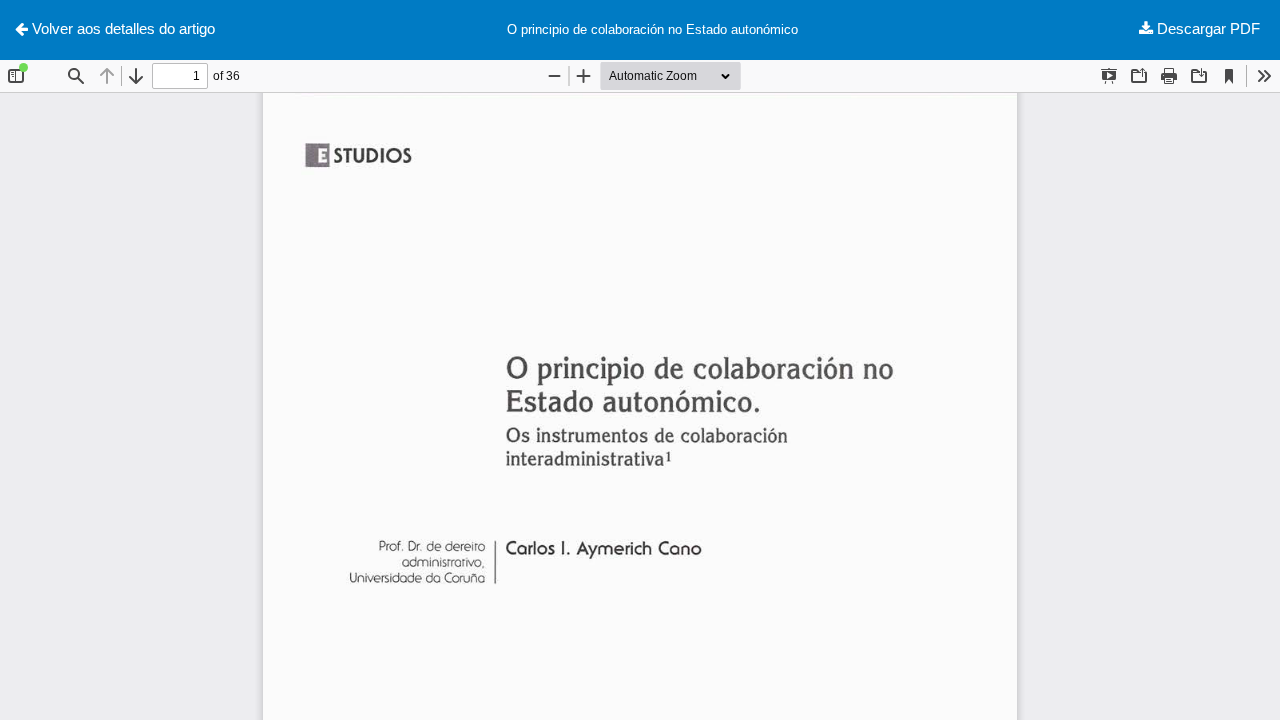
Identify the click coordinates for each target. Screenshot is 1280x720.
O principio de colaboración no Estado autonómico (652, 29)
